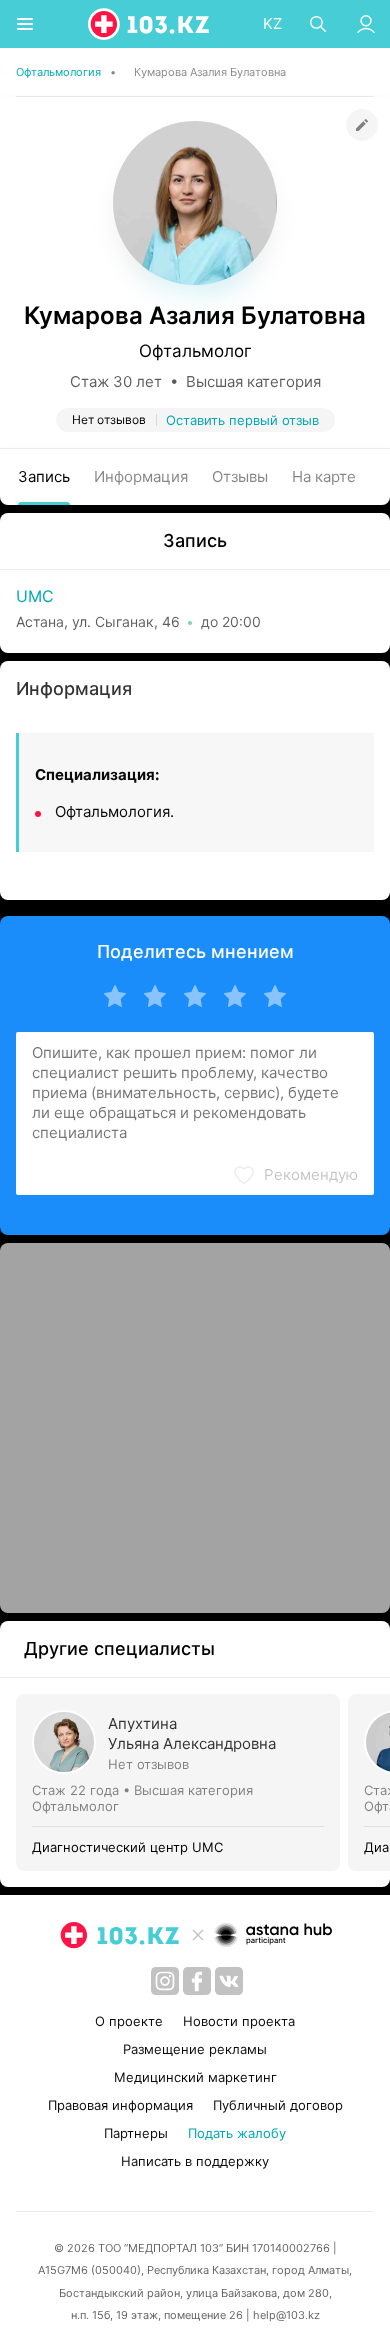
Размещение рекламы (195, 2049)
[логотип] (150, 24)
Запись (44, 476)
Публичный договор (278, 2105)
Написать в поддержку (195, 2161)
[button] (295, 1175)
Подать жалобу (237, 2133)
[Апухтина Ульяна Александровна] (182, 1782)
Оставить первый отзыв (242, 420)
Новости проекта (239, 2021)
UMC (35, 596)
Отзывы (240, 476)
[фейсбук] (197, 1981)
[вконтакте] (229, 1981)
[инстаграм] (165, 1981)
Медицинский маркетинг (195, 2077)
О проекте (129, 2021)
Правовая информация (120, 2105)
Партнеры (136, 2133)
